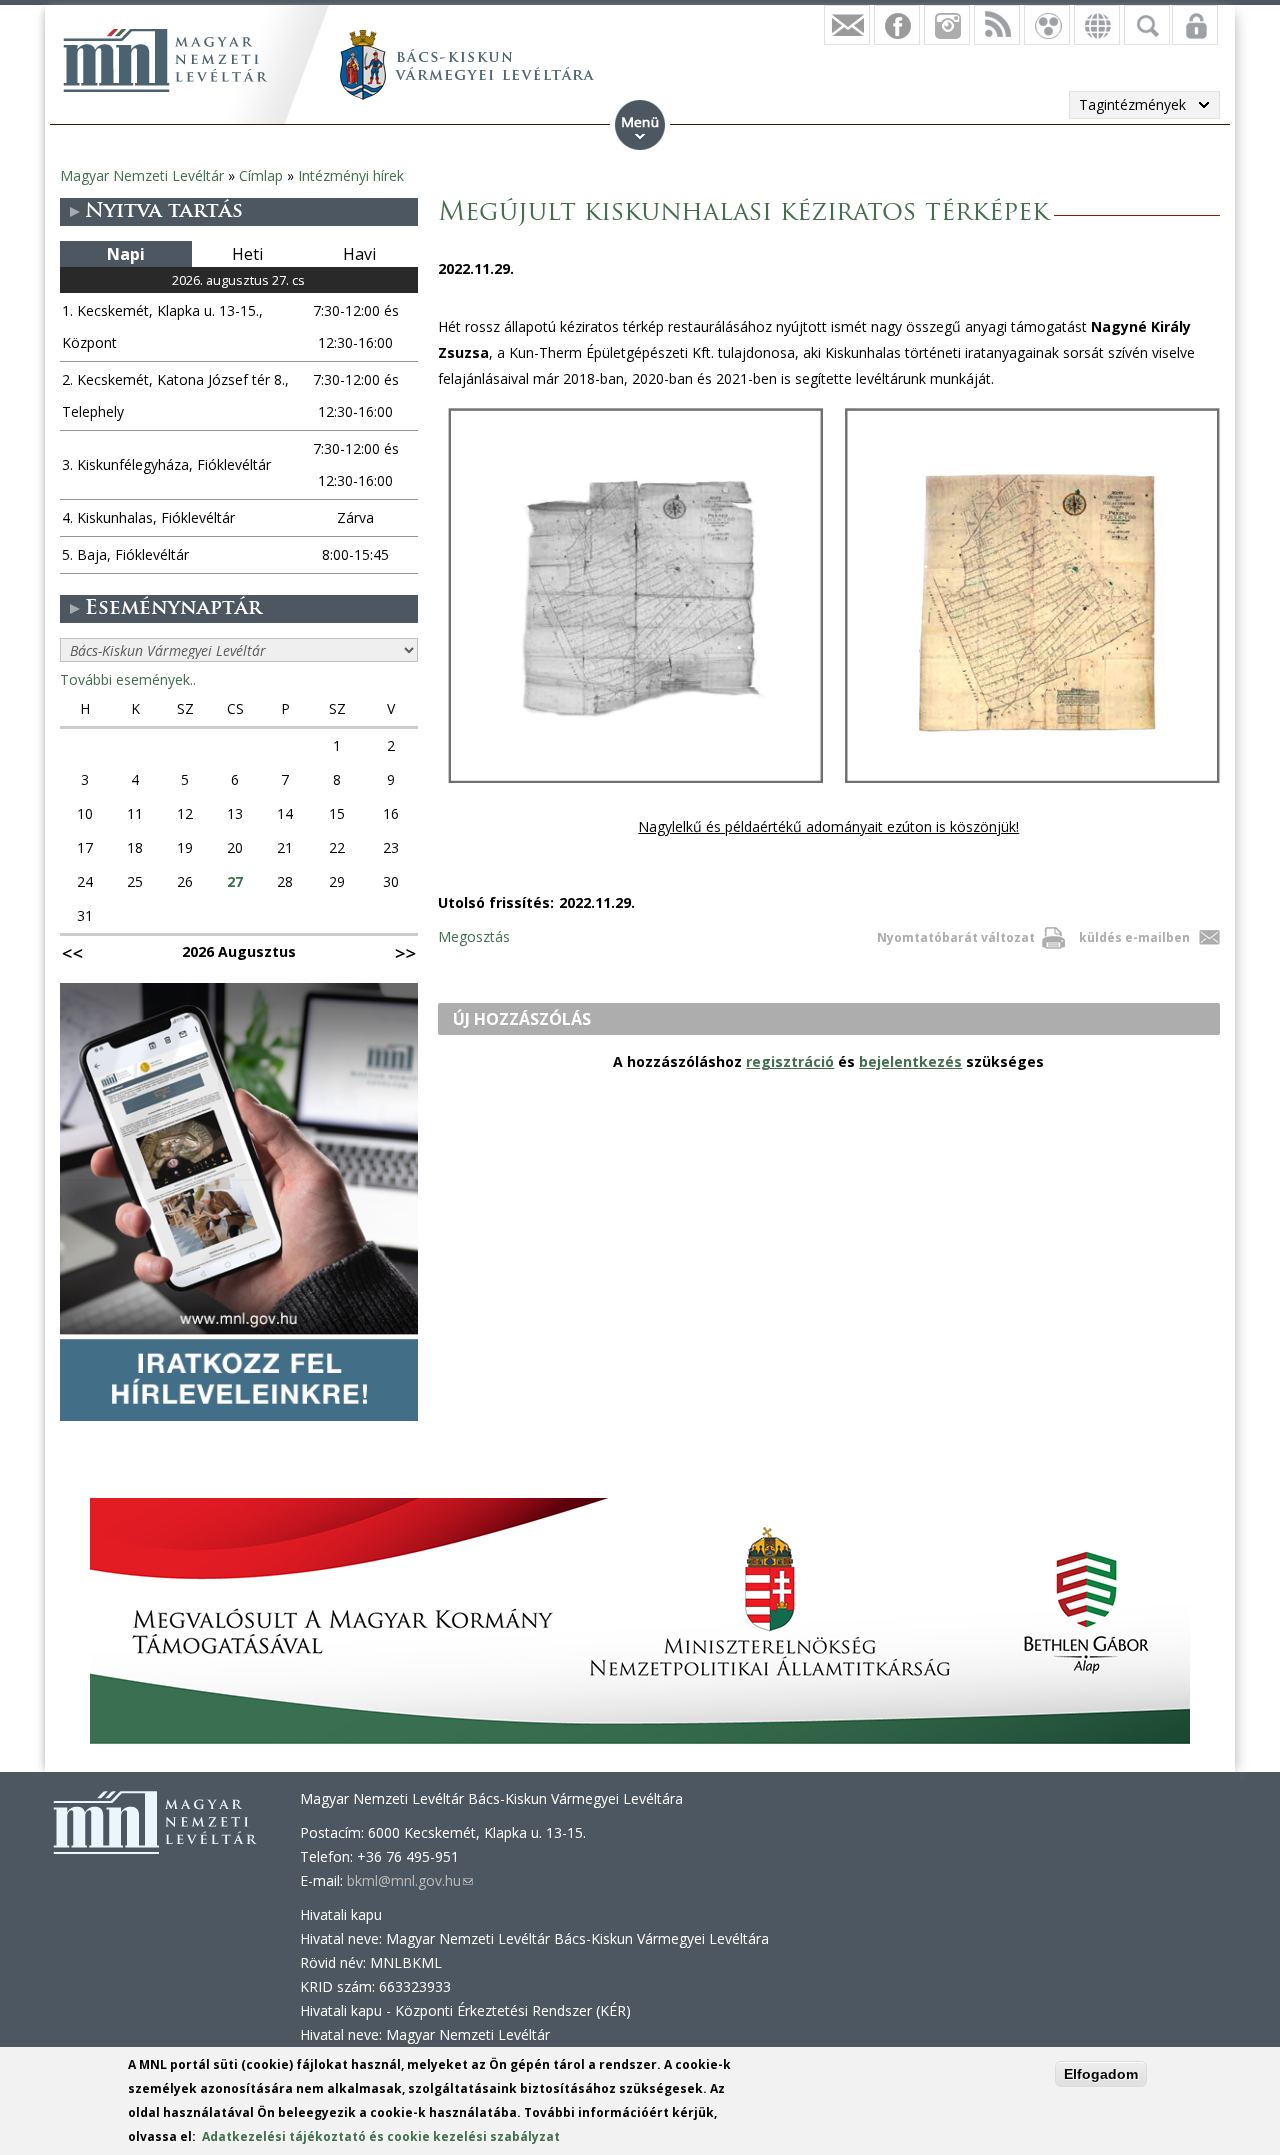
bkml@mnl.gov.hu (410, 1880)
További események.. (128, 679)
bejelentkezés (910, 1061)
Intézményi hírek (351, 175)
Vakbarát (1047, 25)
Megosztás (474, 936)
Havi (359, 254)
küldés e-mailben (1134, 937)
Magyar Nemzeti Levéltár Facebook (897, 25)
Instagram (947, 25)
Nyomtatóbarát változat (956, 937)
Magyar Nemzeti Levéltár (142, 175)
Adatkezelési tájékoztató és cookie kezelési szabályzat (381, 2136)
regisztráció (790, 1061)
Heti (247, 254)
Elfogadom (1101, 2074)
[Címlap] (165, 60)
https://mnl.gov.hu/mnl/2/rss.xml (997, 25)
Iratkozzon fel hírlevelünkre (847, 25)
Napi (126, 254)
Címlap (261, 175)
